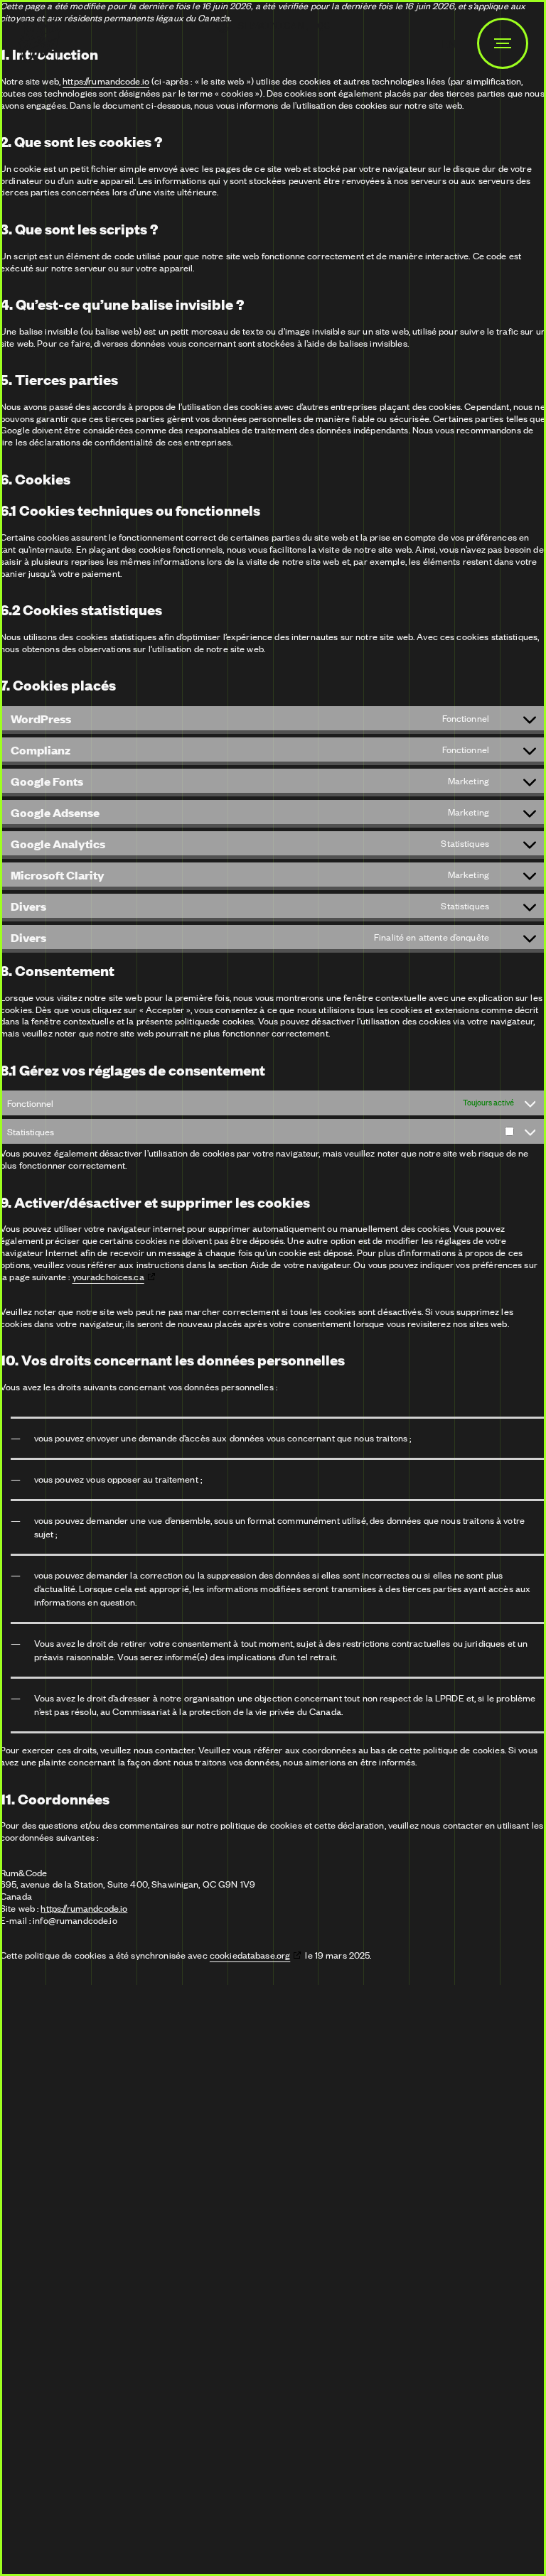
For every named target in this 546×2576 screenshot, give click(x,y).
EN (449, 43)
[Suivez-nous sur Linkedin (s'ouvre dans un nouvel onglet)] (35, 2167)
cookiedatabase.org (250, 1955)
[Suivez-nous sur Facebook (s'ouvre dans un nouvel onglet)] (85, 2167)
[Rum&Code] (40, 43)
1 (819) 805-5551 (273, 2359)
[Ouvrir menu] (503, 43)
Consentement (58, 2466)
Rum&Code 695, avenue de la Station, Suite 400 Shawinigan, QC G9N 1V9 (101, 2230)
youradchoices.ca (108, 1277)
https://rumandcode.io (106, 81)
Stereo (111, 2501)
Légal (418, 2428)
